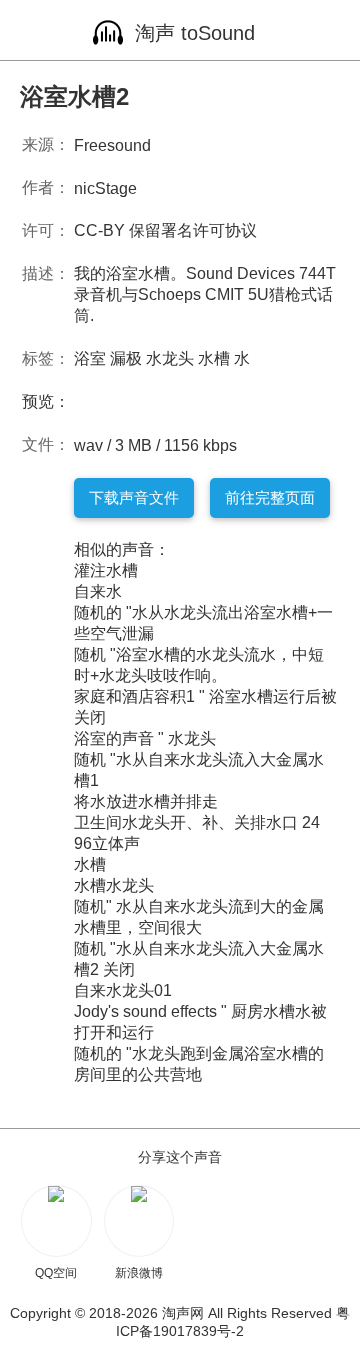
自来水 (98, 591)
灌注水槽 (106, 570)
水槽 (214, 358)
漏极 (126, 358)
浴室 (90, 358)
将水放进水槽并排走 (146, 801)
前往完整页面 (270, 497)
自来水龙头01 (123, 990)
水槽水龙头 (114, 885)
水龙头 (170, 358)
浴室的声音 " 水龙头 (145, 738)
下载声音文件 (134, 497)
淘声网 (183, 1313)
